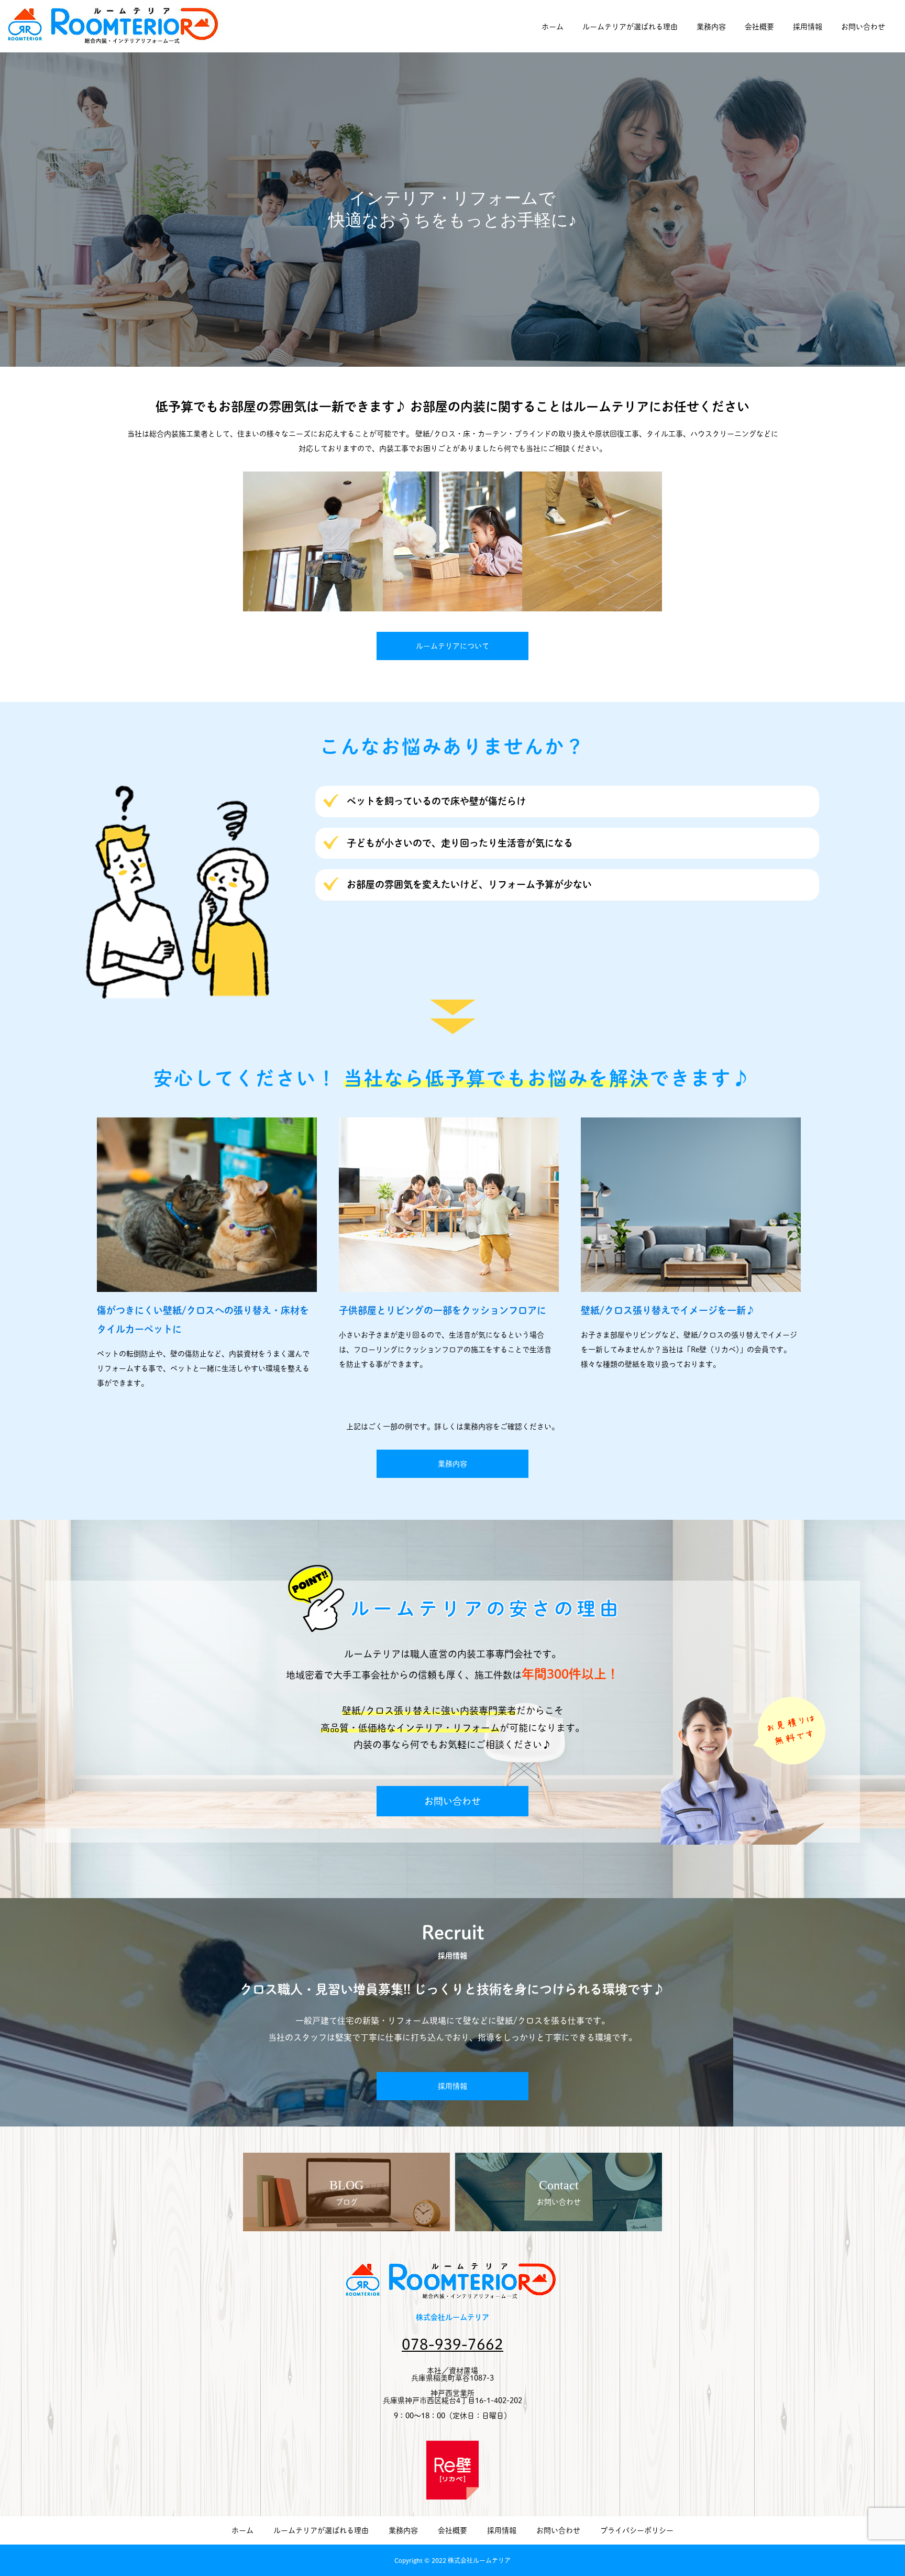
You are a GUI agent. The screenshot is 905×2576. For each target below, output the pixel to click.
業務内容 (711, 27)
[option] (452, 314)
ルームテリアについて (452, 646)
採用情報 (808, 27)
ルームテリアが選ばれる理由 (630, 27)
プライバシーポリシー (637, 2530)
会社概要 (759, 27)
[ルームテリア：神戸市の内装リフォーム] (115, 26)
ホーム (553, 27)
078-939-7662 (452, 2344)
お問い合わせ (863, 27)
